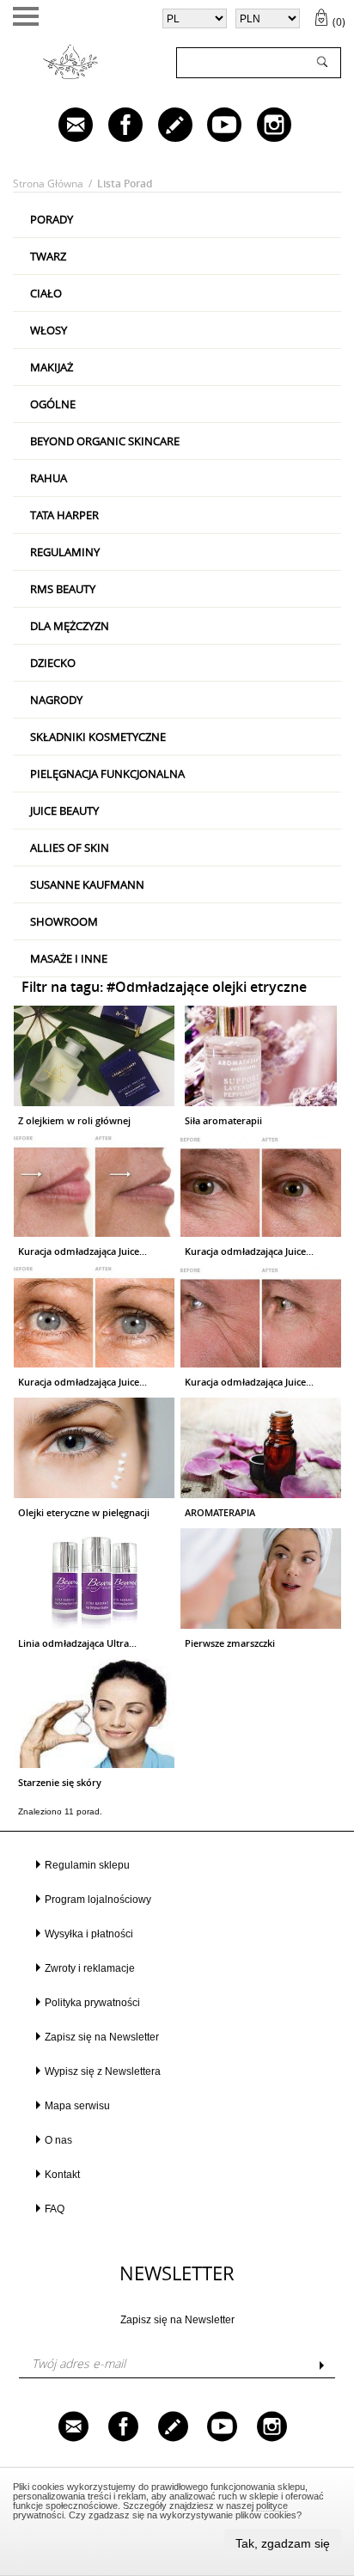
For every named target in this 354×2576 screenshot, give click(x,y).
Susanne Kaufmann (87, 884)
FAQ (55, 2209)
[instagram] (262, 126)
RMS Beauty (63, 589)
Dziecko (53, 663)
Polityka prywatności (92, 2003)
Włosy (49, 330)
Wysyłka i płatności (89, 1934)
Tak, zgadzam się (283, 2543)
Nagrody (56, 700)
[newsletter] (64, 126)
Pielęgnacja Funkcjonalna (107, 774)
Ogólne (53, 404)
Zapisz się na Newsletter (102, 2037)
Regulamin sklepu (87, 1865)
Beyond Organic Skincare (105, 441)
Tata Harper (64, 515)
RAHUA (49, 478)
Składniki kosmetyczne (98, 737)
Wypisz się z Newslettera (103, 2071)
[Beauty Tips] (163, 126)
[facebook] (113, 126)
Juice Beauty (64, 811)
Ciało (46, 293)
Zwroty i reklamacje (90, 1968)
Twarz (48, 256)
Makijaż (52, 367)
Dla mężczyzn (70, 626)
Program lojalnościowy (98, 1900)
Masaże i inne (69, 958)
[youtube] (212, 126)
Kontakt (62, 2175)
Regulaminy (65, 552)
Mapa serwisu (77, 2106)
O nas (58, 2140)
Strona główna (48, 184)
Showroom (64, 921)
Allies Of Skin (70, 847)
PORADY (52, 219)
